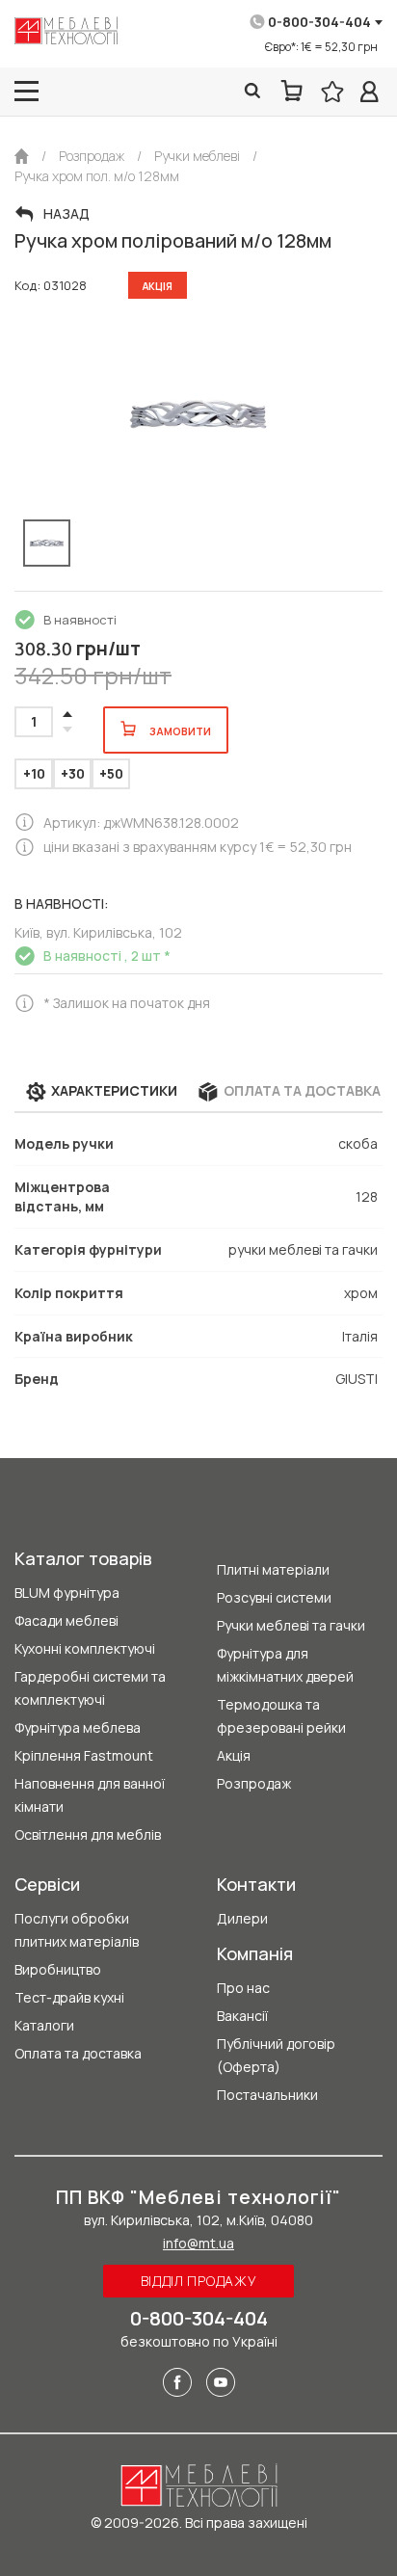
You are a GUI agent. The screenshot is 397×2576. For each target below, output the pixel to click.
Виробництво (58, 1969)
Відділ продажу (199, 2281)
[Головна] (22, 156)
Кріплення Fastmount (84, 1755)
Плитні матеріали (273, 1569)
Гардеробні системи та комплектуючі (90, 1688)
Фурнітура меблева (78, 1727)
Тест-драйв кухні (69, 1997)
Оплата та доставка (78, 2053)
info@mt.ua (198, 2243)
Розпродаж (254, 1783)
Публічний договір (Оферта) (276, 2055)
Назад (66, 214)
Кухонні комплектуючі (85, 1648)
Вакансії (242, 2016)
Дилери (242, 1918)
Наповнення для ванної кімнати (90, 1795)
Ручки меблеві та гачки (291, 1625)
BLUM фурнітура (67, 1593)
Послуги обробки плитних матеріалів (77, 1930)
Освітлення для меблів (88, 1834)
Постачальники (267, 2095)
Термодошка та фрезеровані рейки (281, 1716)
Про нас (243, 1988)
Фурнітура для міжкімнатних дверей (285, 1665)
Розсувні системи (274, 1597)
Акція (234, 1755)
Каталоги (44, 2025)
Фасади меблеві (66, 1620)
